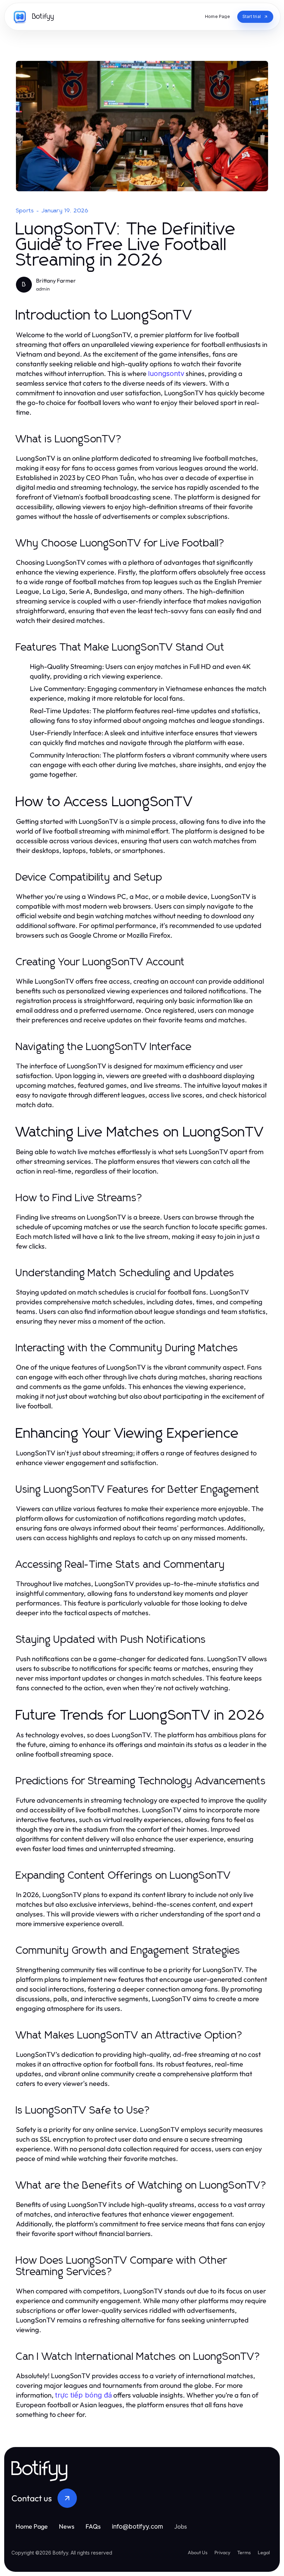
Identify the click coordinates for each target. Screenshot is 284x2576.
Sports (25, 211)
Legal (264, 2552)
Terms (244, 2552)
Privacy (222, 2552)
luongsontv (166, 374)
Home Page (32, 2526)
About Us (198, 2552)
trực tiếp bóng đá (83, 2395)
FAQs (93, 2526)
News (67, 2526)
